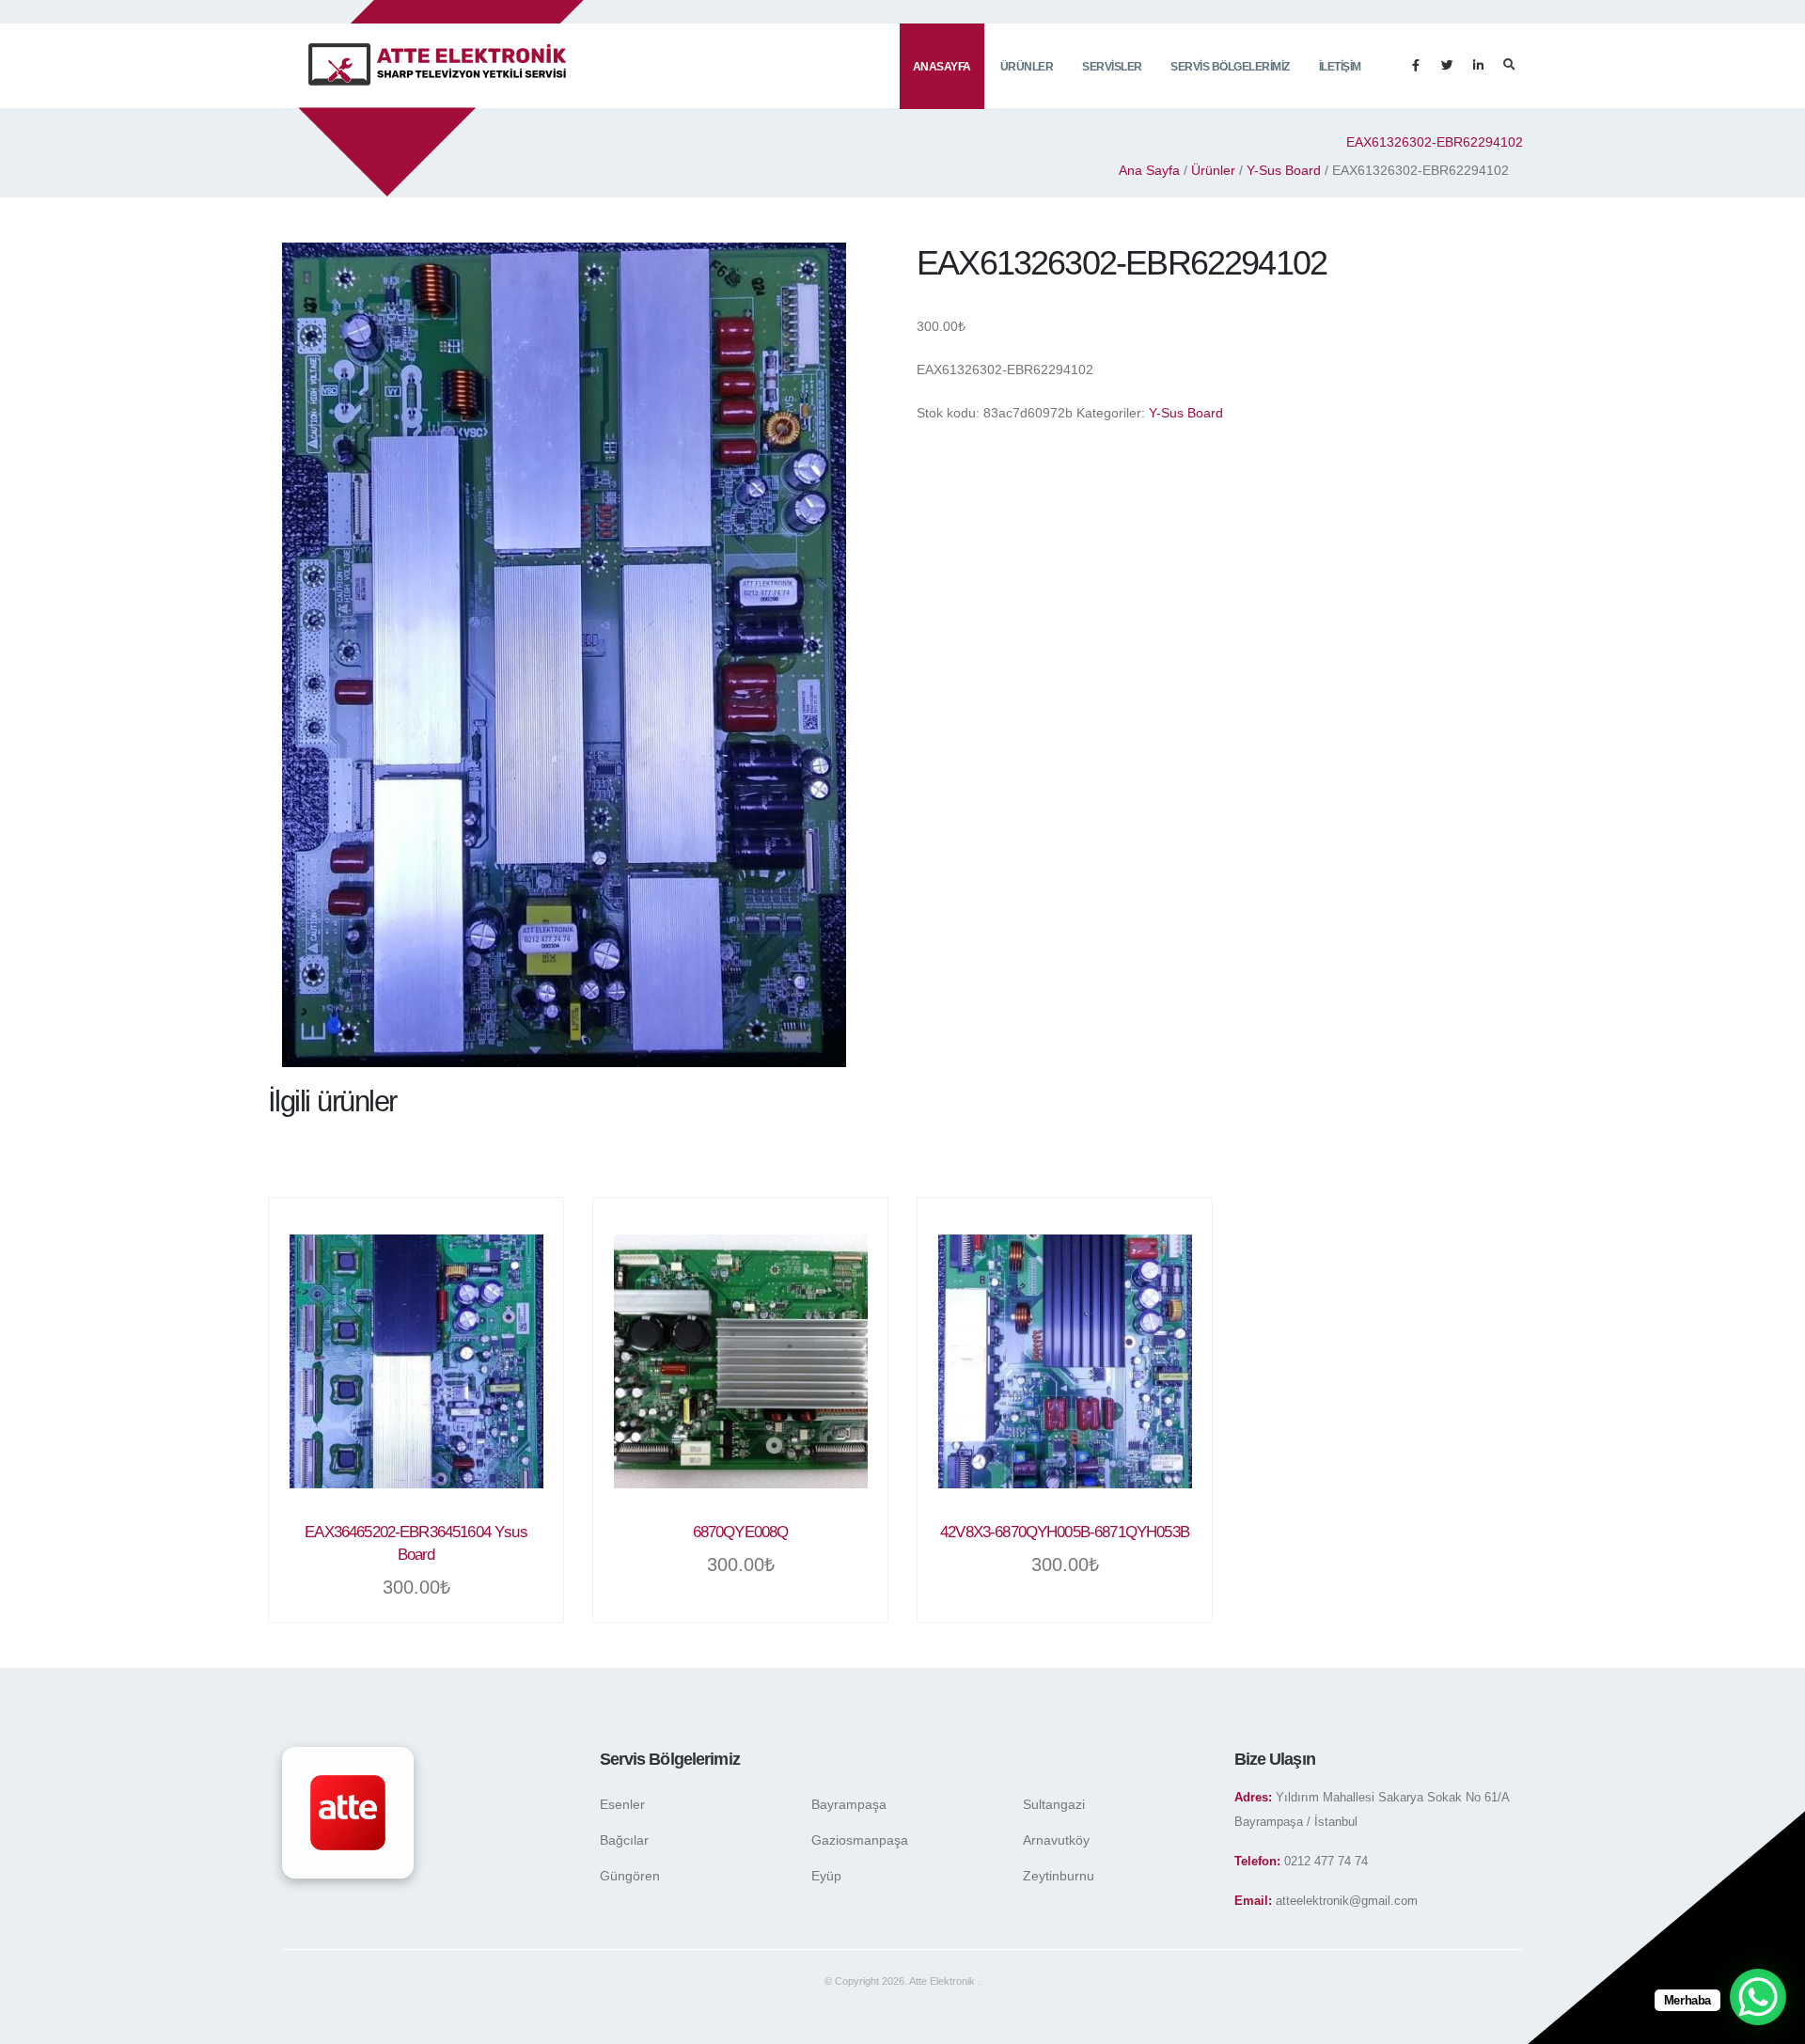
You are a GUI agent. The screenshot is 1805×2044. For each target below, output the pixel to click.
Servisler (1112, 67)
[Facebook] (1416, 66)
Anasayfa (942, 67)
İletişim (1340, 67)
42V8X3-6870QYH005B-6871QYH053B (1065, 1532)
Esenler (622, 1804)
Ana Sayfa (1149, 170)
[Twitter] (1447, 66)
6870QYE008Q (741, 1532)
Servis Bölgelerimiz (1230, 67)
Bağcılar (624, 1840)
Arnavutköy (1056, 1840)
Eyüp (826, 1876)
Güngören (630, 1876)
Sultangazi (1054, 1804)
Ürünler (1027, 67)
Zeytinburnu (1059, 1876)
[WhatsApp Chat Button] (1758, 1997)
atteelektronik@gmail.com (1347, 1901)
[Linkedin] (1478, 66)
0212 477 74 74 (1326, 1862)
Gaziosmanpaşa (860, 1840)
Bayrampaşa (849, 1804)
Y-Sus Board (1284, 170)
